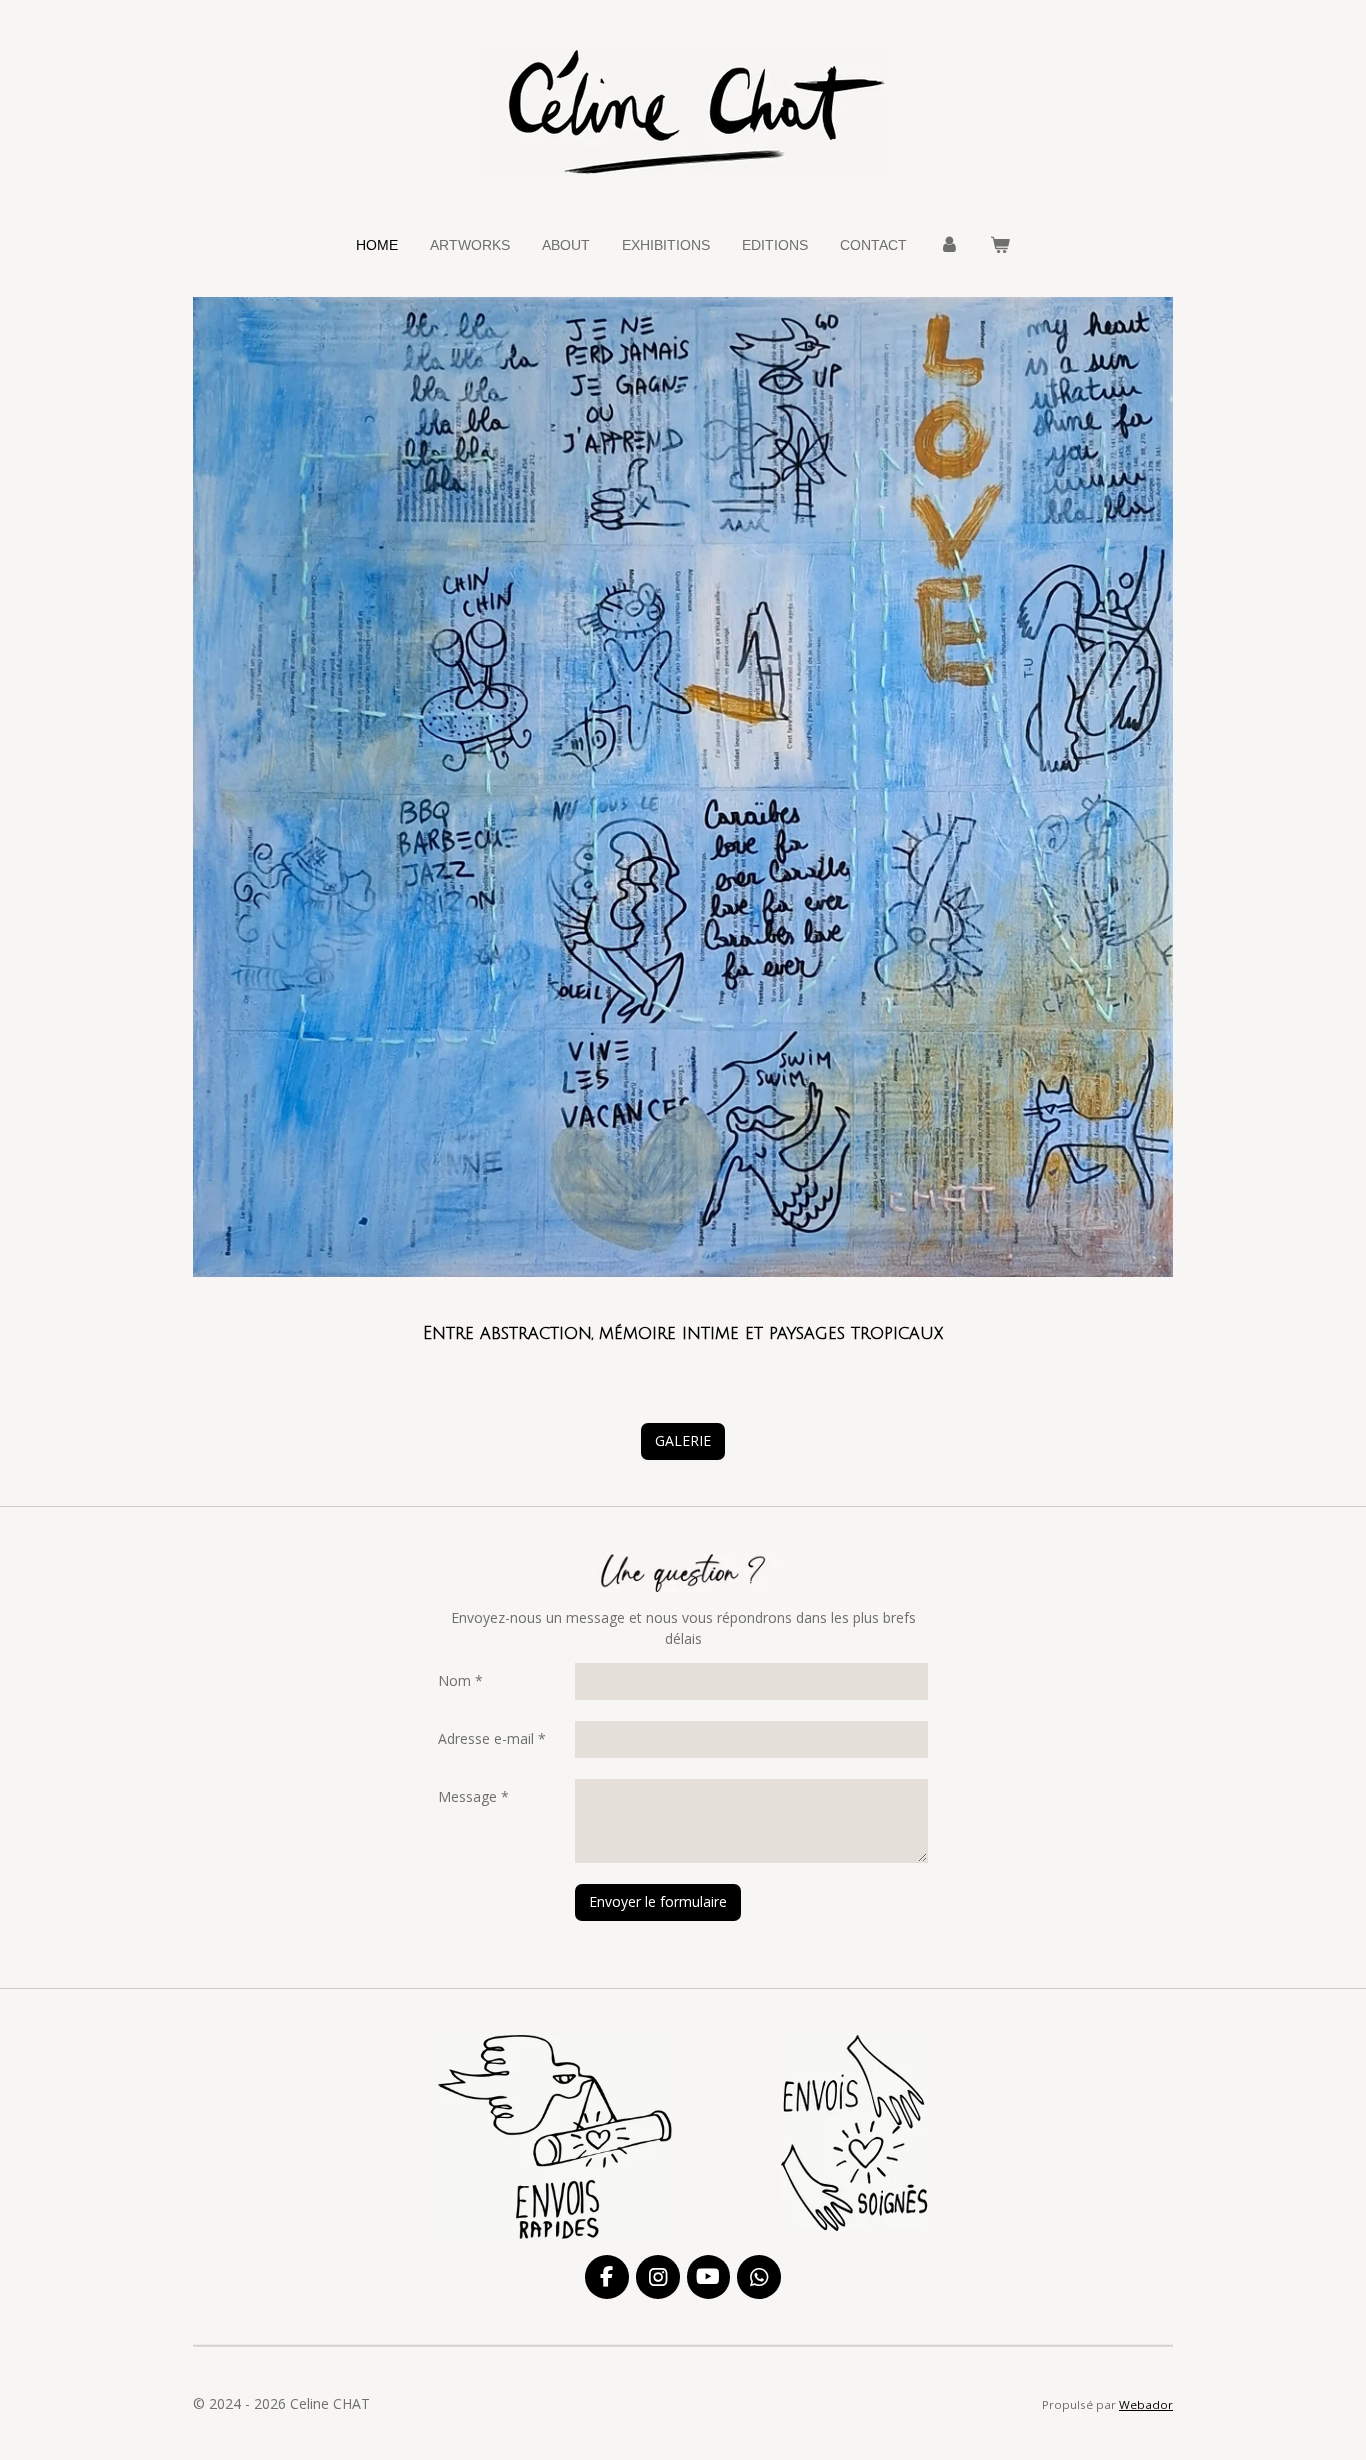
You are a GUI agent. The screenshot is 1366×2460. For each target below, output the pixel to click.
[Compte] (949, 245)
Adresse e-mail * (492, 1738)
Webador (1146, 2404)
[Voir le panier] (1001, 245)
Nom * (460, 1680)
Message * (473, 1796)
